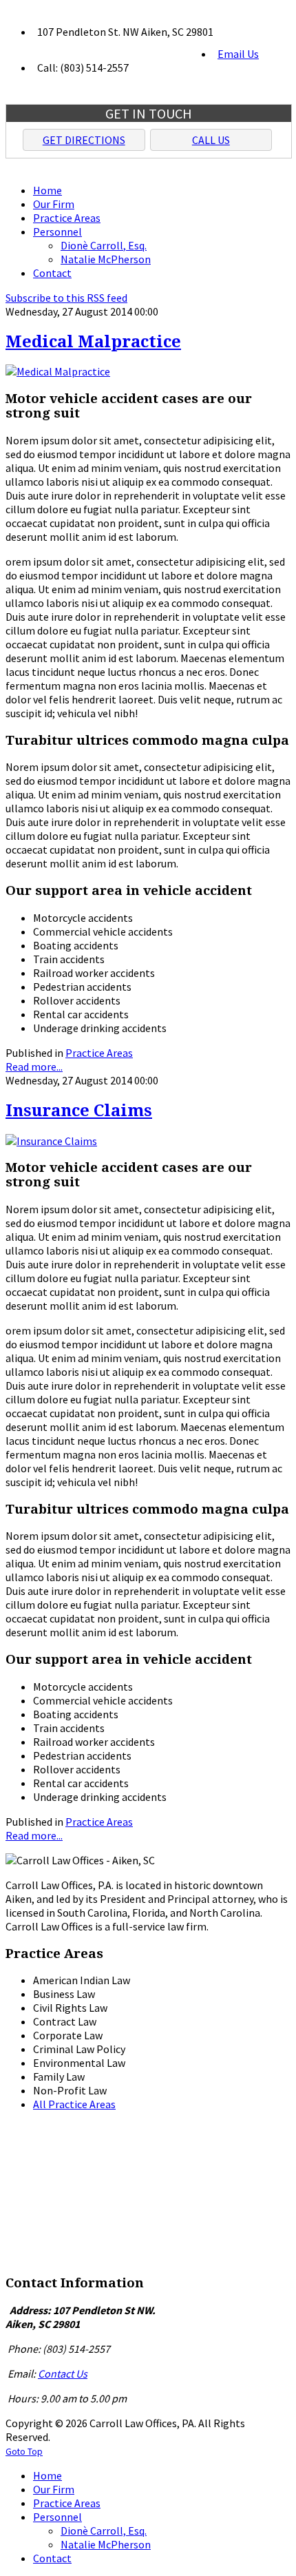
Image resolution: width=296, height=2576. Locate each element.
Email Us (238, 54)
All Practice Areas (74, 2104)
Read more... (34, 1067)
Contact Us (63, 2373)
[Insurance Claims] (51, 1141)
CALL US (211, 140)
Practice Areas (99, 1053)
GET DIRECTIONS (84, 140)
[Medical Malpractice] (58, 371)
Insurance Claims (79, 1111)
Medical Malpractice (93, 342)
